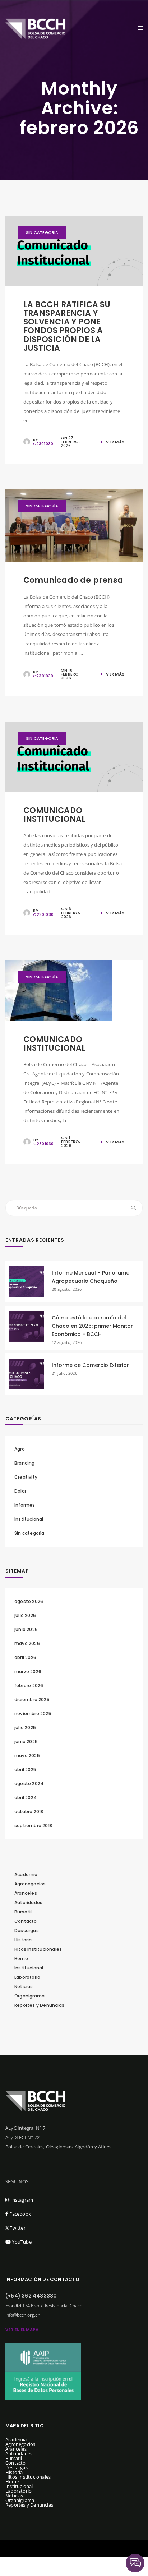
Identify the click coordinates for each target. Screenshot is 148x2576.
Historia (23, 1940)
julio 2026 (25, 1615)
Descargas (27, 1930)
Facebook (20, 2214)
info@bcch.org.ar (22, 2315)
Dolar (20, 1491)
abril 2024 (26, 1798)
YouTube (21, 2242)
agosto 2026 (29, 1601)
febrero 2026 (29, 1685)
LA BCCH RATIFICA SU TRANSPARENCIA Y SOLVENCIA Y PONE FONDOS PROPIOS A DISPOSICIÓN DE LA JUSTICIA (67, 326)
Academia (26, 1874)
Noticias (24, 1987)
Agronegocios (30, 1884)
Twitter (15, 2228)
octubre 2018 (29, 1812)
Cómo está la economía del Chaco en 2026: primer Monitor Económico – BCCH (92, 1326)
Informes (25, 1505)
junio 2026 (26, 1629)
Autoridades (28, 1902)
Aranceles (26, 1893)
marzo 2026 (28, 1671)
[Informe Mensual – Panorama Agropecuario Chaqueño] (26, 1281)
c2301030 (43, 444)
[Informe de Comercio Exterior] (26, 1374)
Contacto (26, 1921)
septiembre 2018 (33, 1826)
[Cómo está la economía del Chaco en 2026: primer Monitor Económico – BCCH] (26, 1326)
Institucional (29, 1519)
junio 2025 (26, 1741)
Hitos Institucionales (38, 1949)
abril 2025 (25, 1769)
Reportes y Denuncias (39, 2005)
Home (21, 1959)
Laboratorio (27, 1977)
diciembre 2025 (32, 1699)
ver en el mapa (22, 2330)
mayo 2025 (27, 1755)
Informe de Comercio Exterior (90, 1365)
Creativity (26, 1477)
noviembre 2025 (33, 1713)
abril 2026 (25, 1657)
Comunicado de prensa (73, 580)
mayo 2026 (27, 1643)
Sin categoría (42, 232)
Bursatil (23, 1912)
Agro (20, 1449)
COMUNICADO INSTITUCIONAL (55, 815)
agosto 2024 (29, 1784)
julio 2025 (25, 1727)
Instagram (21, 2200)
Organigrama (29, 1996)
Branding (25, 1463)
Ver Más (115, 442)
